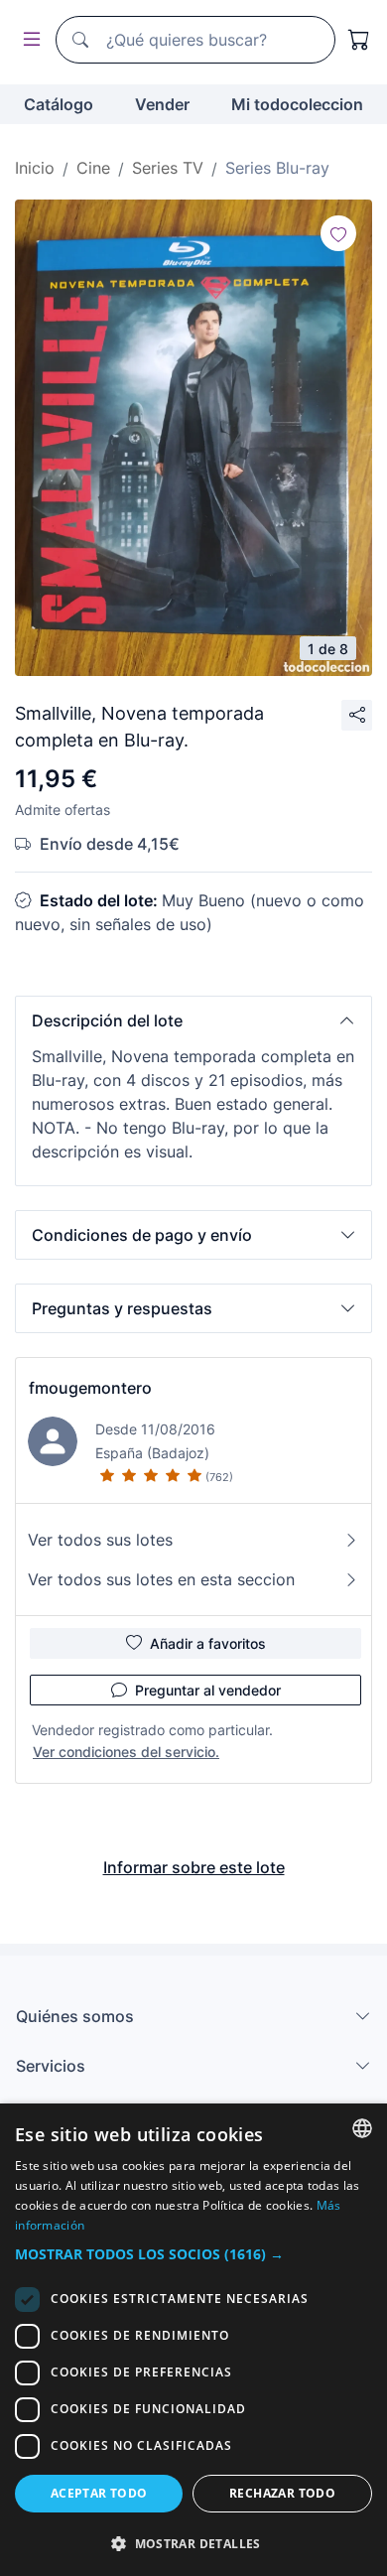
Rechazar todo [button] (282, 2493)
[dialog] (193, 2340)
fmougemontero (90, 1388)
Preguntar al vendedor (208, 1690)
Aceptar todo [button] (99, 2493)
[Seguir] (338, 233)
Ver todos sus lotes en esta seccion (161, 1579)
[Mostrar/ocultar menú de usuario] (28, 40)
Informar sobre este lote (194, 1867)
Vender (162, 104)
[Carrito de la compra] (359, 40)
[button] (193, 1020)
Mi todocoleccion (297, 104)
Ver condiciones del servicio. (126, 1752)
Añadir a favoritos (208, 1643)
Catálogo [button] (59, 104)
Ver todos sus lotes (100, 1540)
